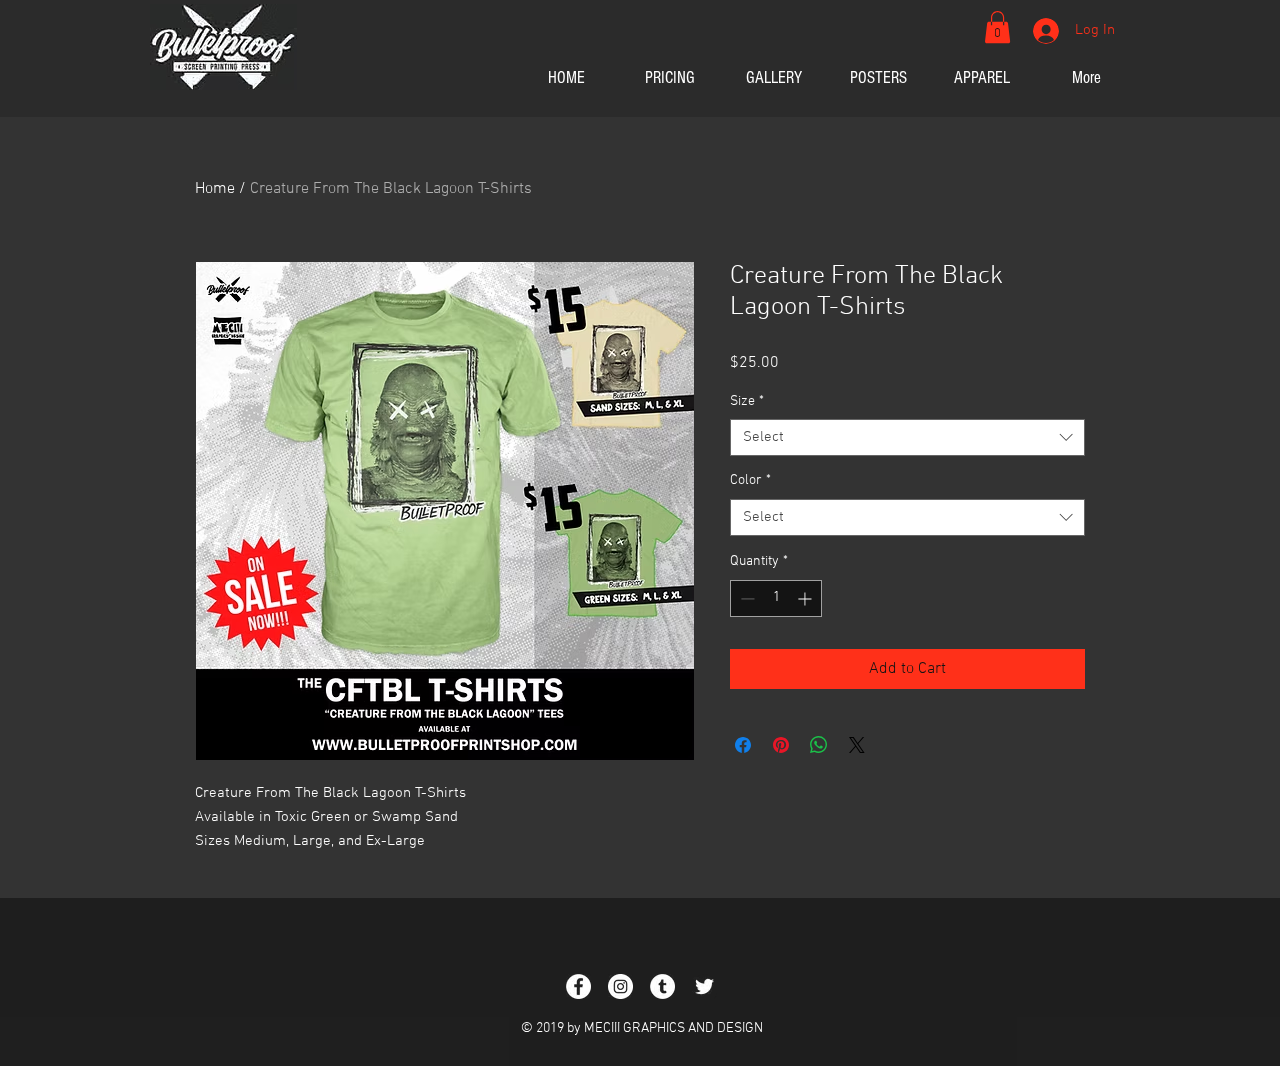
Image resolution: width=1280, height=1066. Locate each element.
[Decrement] (745, 598)
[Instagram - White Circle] (620, 986)
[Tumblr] (662, 986)
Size (747, 401)
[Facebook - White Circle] (578, 986)
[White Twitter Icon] (704, 986)
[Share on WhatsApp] (819, 745)
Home (215, 189)
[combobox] (907, 438)
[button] (997, 27)
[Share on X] (857, 745)
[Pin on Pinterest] (781, 745)
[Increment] (806, 598)
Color (750, 480)
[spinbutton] (776, 598)
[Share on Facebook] (743, 745)
